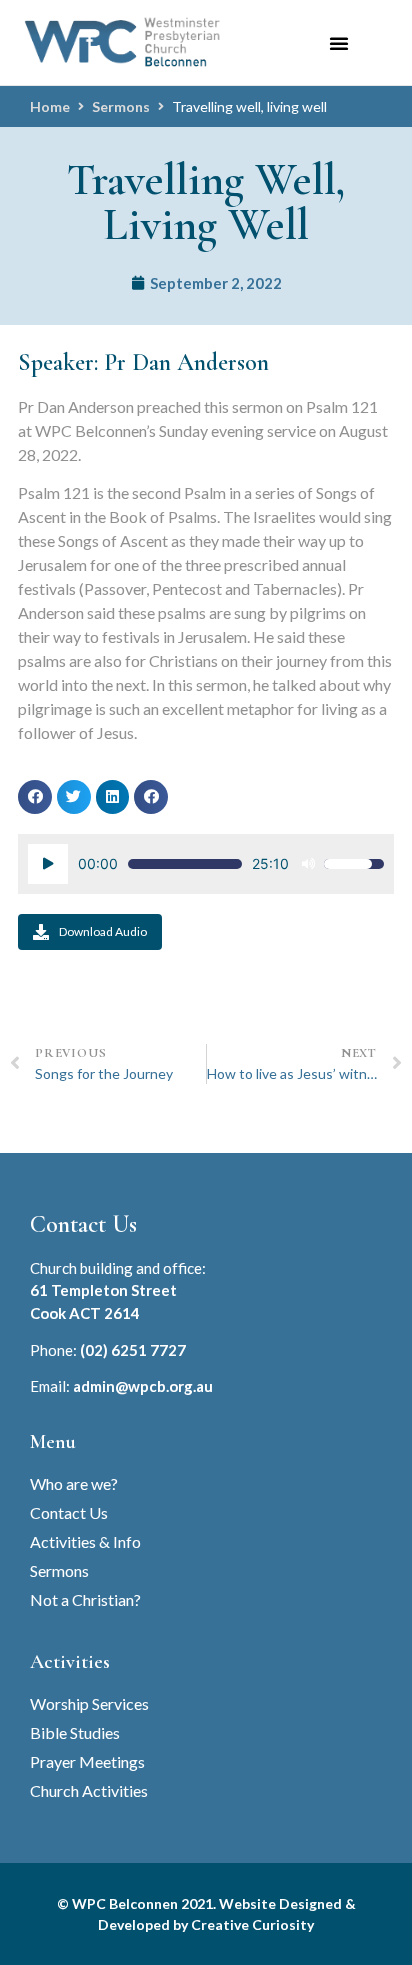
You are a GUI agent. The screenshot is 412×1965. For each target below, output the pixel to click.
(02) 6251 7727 (133, 1350)
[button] (339, 43)
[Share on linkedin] (113, 797)
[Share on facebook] (35, 797)
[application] (206, 864)
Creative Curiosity (252, 1924)
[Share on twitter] (74, 797)
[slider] (185, 864)
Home (50, 106)
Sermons (121, 106)
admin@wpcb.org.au (143, 1386)
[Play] (48, 864)
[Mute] (308, 864)
